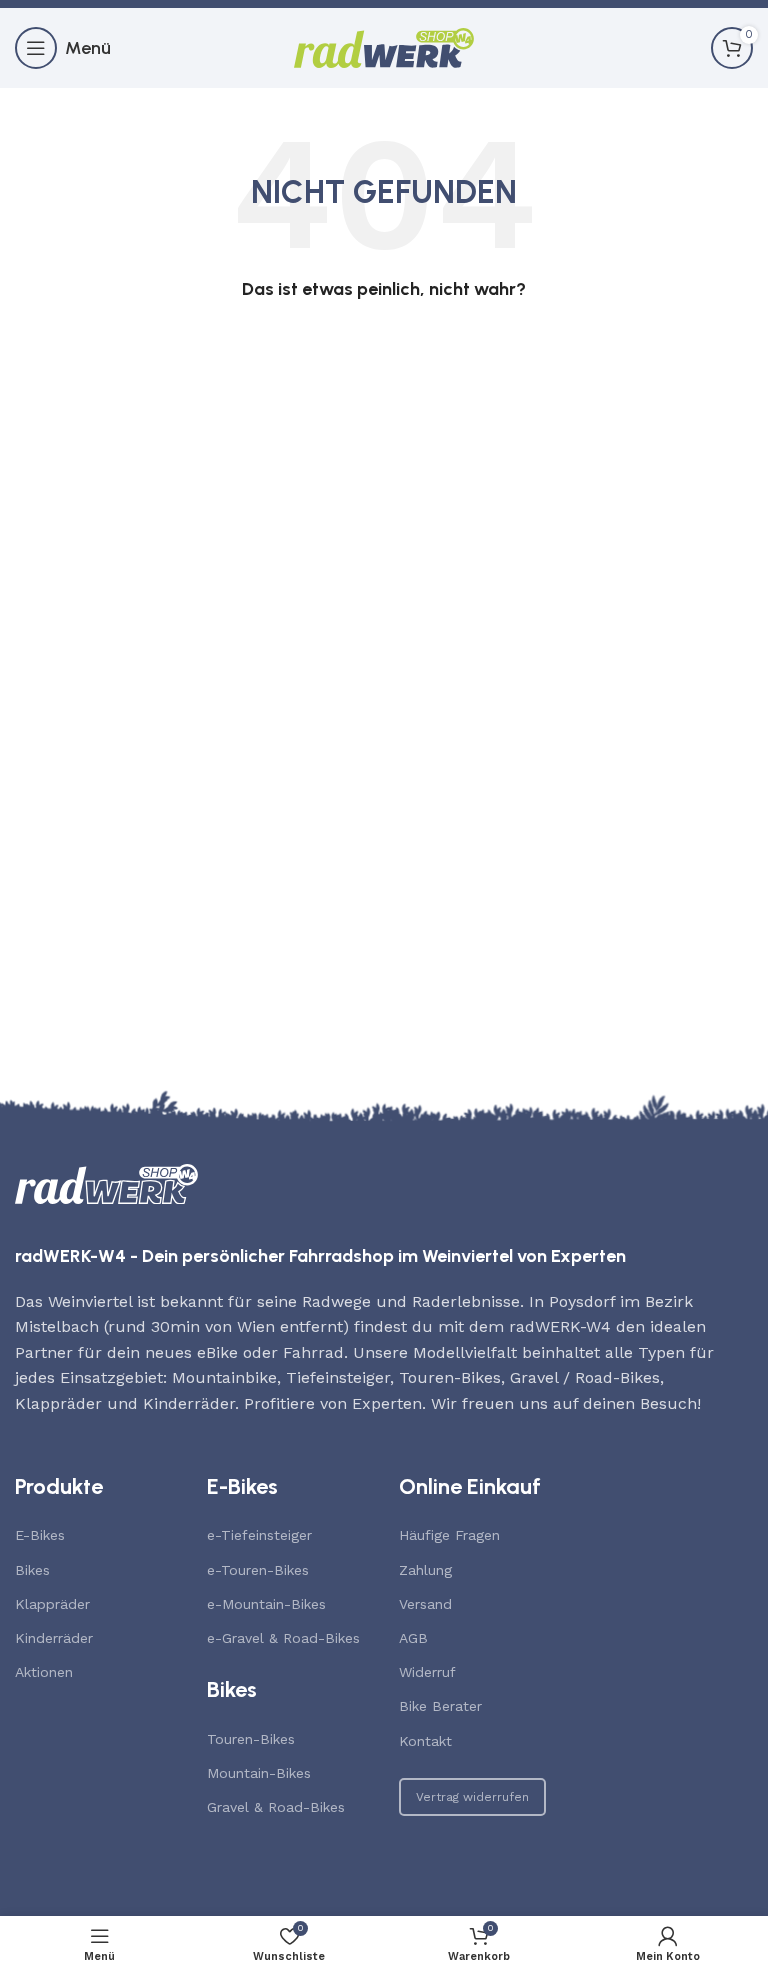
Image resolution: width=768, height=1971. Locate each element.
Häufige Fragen (449, 1535)
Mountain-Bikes (259, 1773)
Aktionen (44, 1672)
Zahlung (425, 1570)
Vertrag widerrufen (472, 1797)
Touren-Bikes (251, 1739)
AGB (413, 1638)
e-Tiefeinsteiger (259, 1535)
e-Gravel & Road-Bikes (283, 1638)
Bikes (32, 1570)
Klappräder (52, 1604)
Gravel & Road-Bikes (276, 1807)
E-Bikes (40, 1535)
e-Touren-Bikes (258, 1570)
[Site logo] (384, 46)
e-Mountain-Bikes (266, 1604)
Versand (425, 1604)
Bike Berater (440, 1706)
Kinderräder (54, 1638)
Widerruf (427, 1672)
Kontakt (425, 1741)
